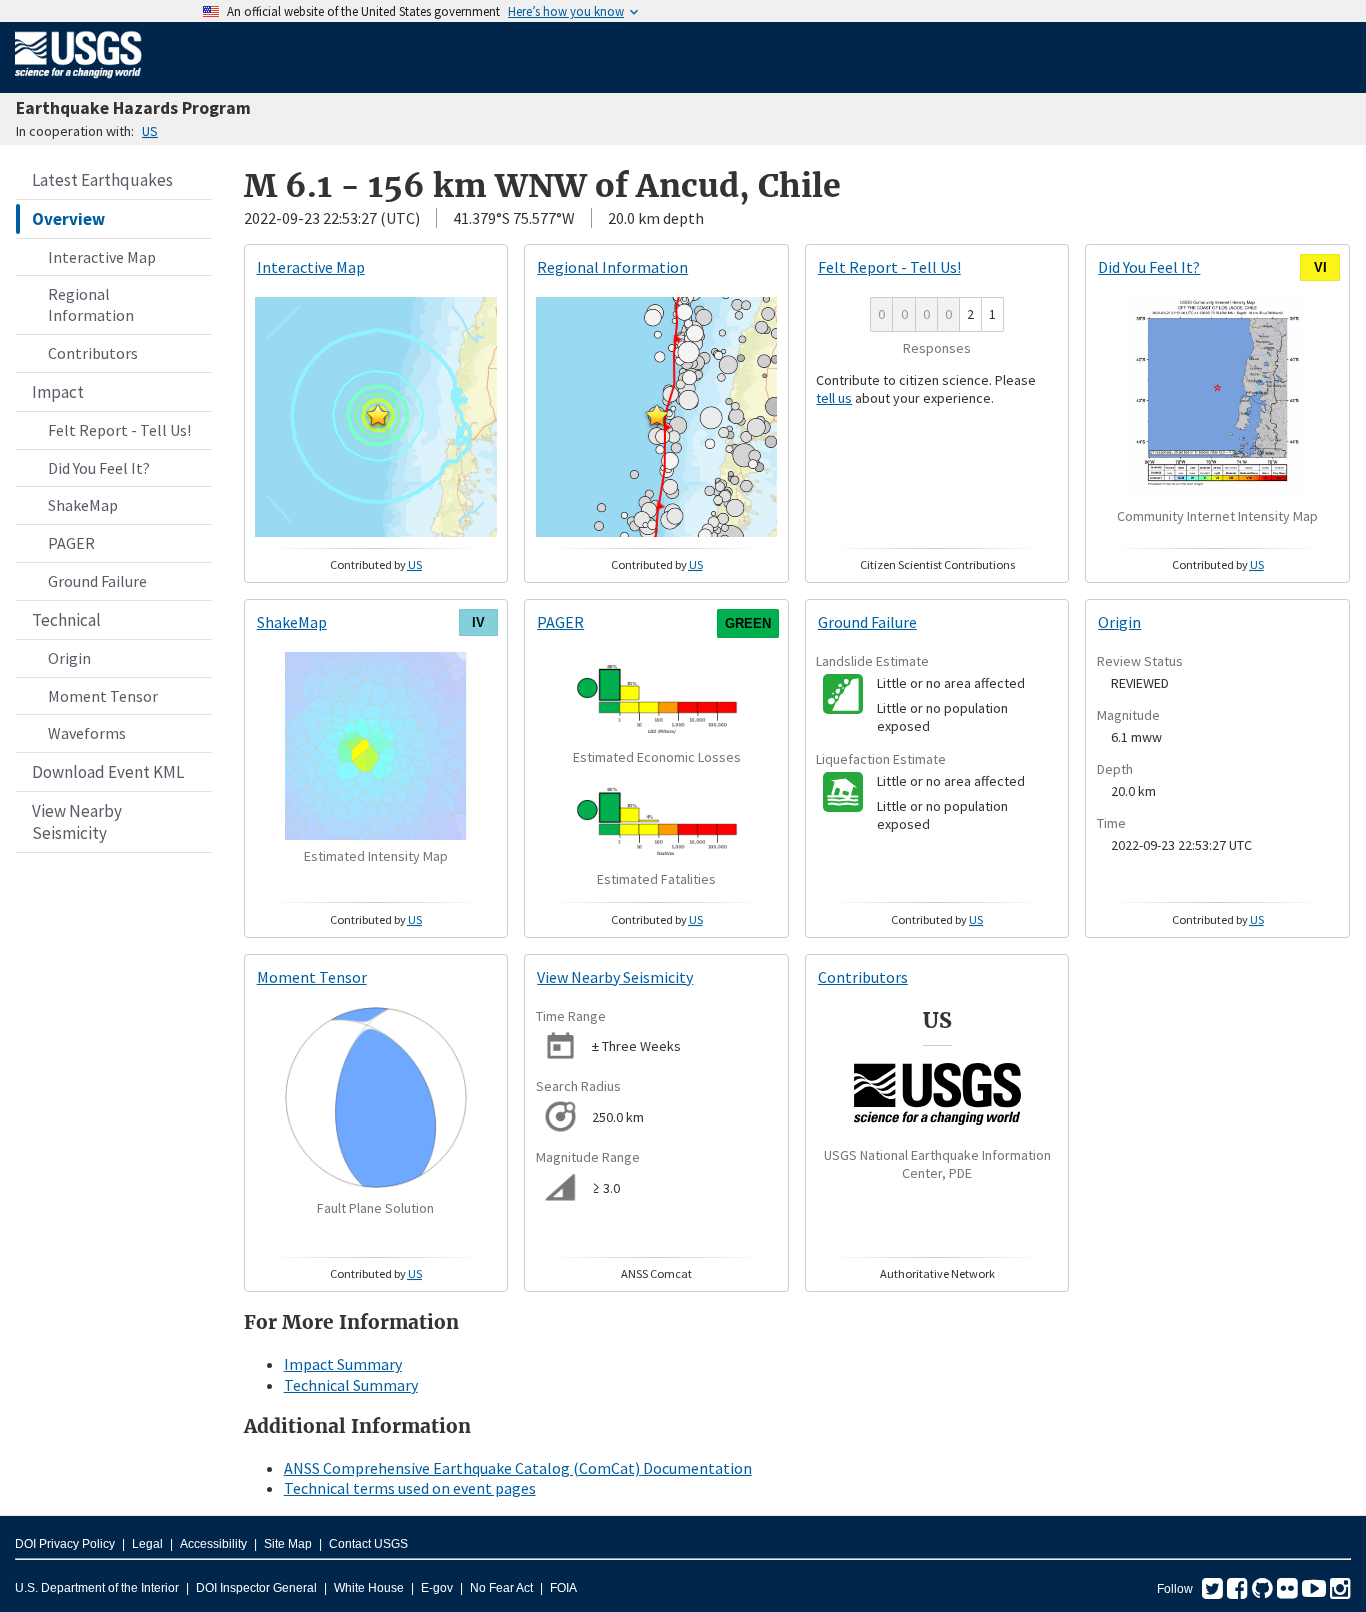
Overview (68, 219)
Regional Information (91, 304)
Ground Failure (97, 581)
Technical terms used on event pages (410, 1488)
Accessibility (213, 1544)
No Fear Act (501, 1588)
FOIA (563, 1588)
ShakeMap (83, 505)
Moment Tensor (103, 696)
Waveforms (87, 733)
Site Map (288, 1544)
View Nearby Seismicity (77, 822)
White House (369, 1588)
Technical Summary (351, 1385)
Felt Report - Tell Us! (119, 430)
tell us (834, 398)
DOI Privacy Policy (65, 1544)
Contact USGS (368, 1544)
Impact (58, 392)
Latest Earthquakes (102, 180)
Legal (147, 1544)
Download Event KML (108, 772)
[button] (378, 415)
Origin (69, 658)
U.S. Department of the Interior (97, 1588)
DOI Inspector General (256, 1588)
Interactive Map (102, 257)
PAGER (71, 543)
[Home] (78, 82)
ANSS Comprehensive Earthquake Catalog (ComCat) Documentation (518, 1468)
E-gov (437, 1588)
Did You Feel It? (99, 468)
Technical (66, 620)
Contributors (93, 353)
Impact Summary (343, 1364)
